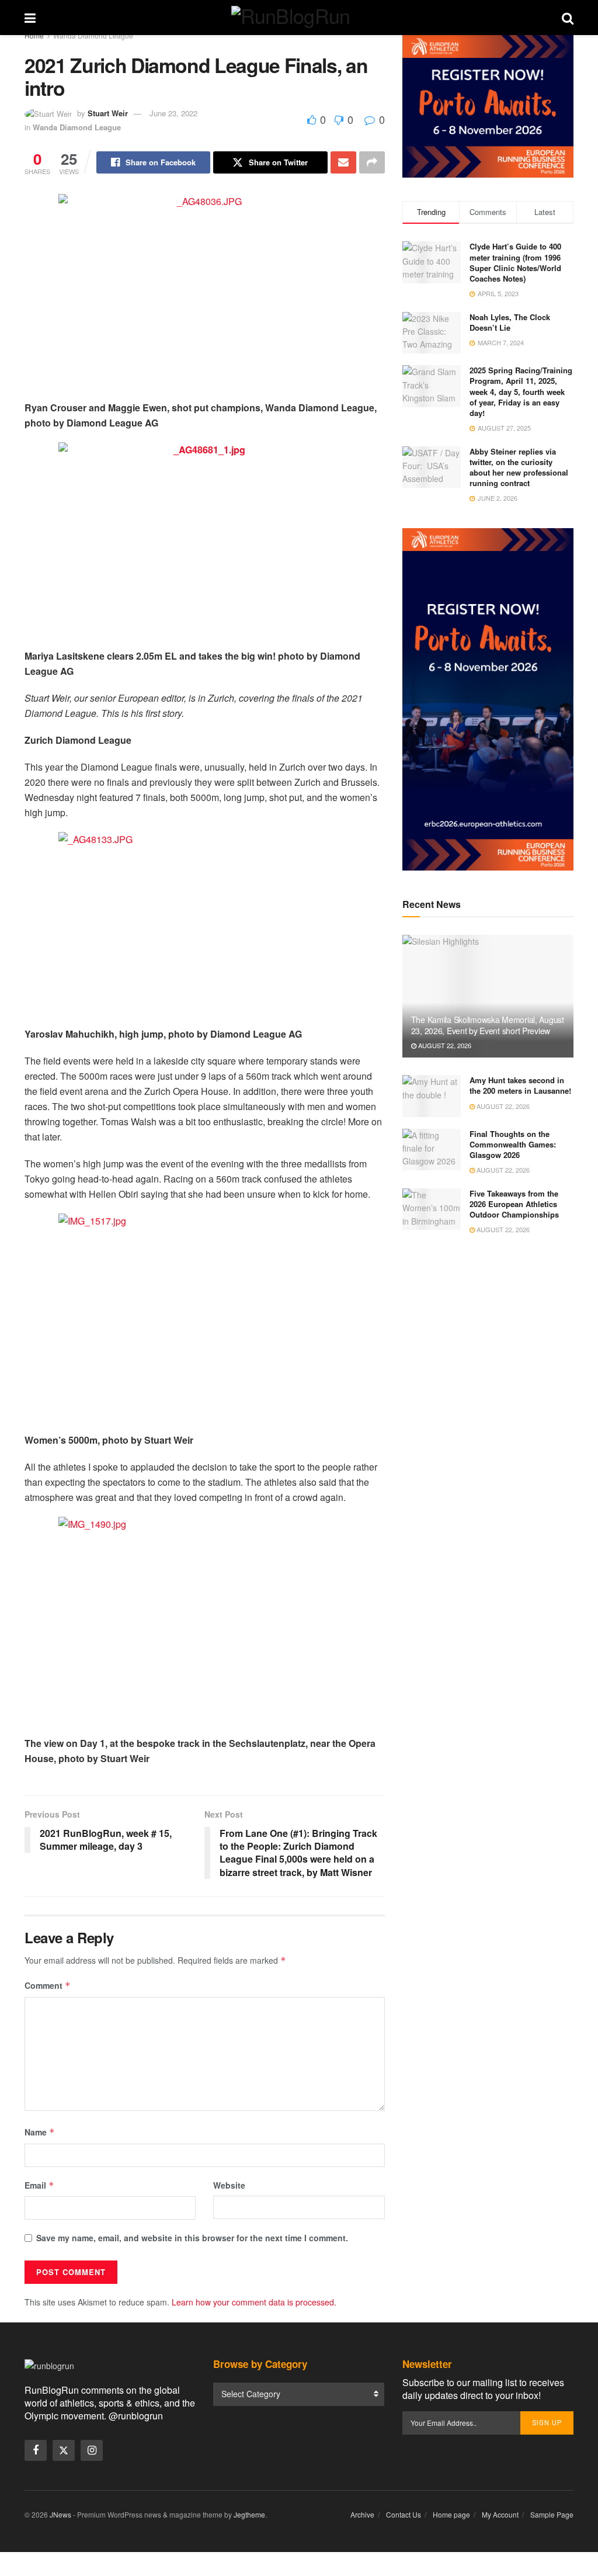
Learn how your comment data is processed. (254, 2302)
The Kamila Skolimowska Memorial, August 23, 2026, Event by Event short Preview (488, 1025)
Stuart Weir (108, 113)
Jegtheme (249, 2514)
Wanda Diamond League (93, 35)
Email (39, 2185)
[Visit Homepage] (299, 18)
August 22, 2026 (444, 1045)
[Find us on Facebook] (36, 2450)
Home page (451, 2514)
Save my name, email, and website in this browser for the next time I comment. (192, 2238)
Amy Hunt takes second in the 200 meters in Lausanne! (520, 1085)
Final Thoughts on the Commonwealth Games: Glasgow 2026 (513, 1144)
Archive (362, 2514)
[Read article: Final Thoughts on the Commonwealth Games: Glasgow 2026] (432, 1150)
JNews (60, 2514)
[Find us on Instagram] (92, 2450)
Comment (48, 1985)
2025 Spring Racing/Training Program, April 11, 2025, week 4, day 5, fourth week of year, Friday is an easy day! (521, 391)
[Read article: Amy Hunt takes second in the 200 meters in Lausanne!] (432, 1096)
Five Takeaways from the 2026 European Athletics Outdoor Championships (514, 1204)
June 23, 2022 (173, 113)
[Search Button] (568, 18)
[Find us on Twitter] (64, 2450)
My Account (500, 2514)
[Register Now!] (488, 105)
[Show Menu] (30, 18)
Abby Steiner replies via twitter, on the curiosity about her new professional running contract (519, 467)
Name (40, 2132)
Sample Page (552, 2514)
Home (34, 35)
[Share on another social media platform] (372, 162)
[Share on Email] (343, 162)
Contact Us (404, 2514)
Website (229, 2185)
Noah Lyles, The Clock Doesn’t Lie (510, 322)
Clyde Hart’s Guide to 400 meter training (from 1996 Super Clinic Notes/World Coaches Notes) (515, 262)
